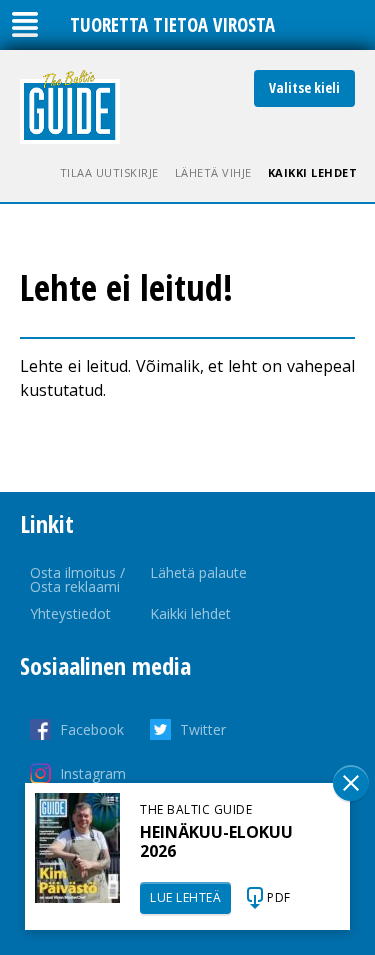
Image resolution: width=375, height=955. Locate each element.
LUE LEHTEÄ (185, 897)
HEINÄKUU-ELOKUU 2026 (216, 841)
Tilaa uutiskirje (109, 172)
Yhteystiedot (70, 613)
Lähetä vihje (213, 172)
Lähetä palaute (198, 572)
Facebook (92, 729)
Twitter (203, 729)
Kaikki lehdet (313, 172)
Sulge (351, 783)
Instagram (93, 773)
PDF (279, 897)
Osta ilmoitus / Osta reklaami (77, 579)
